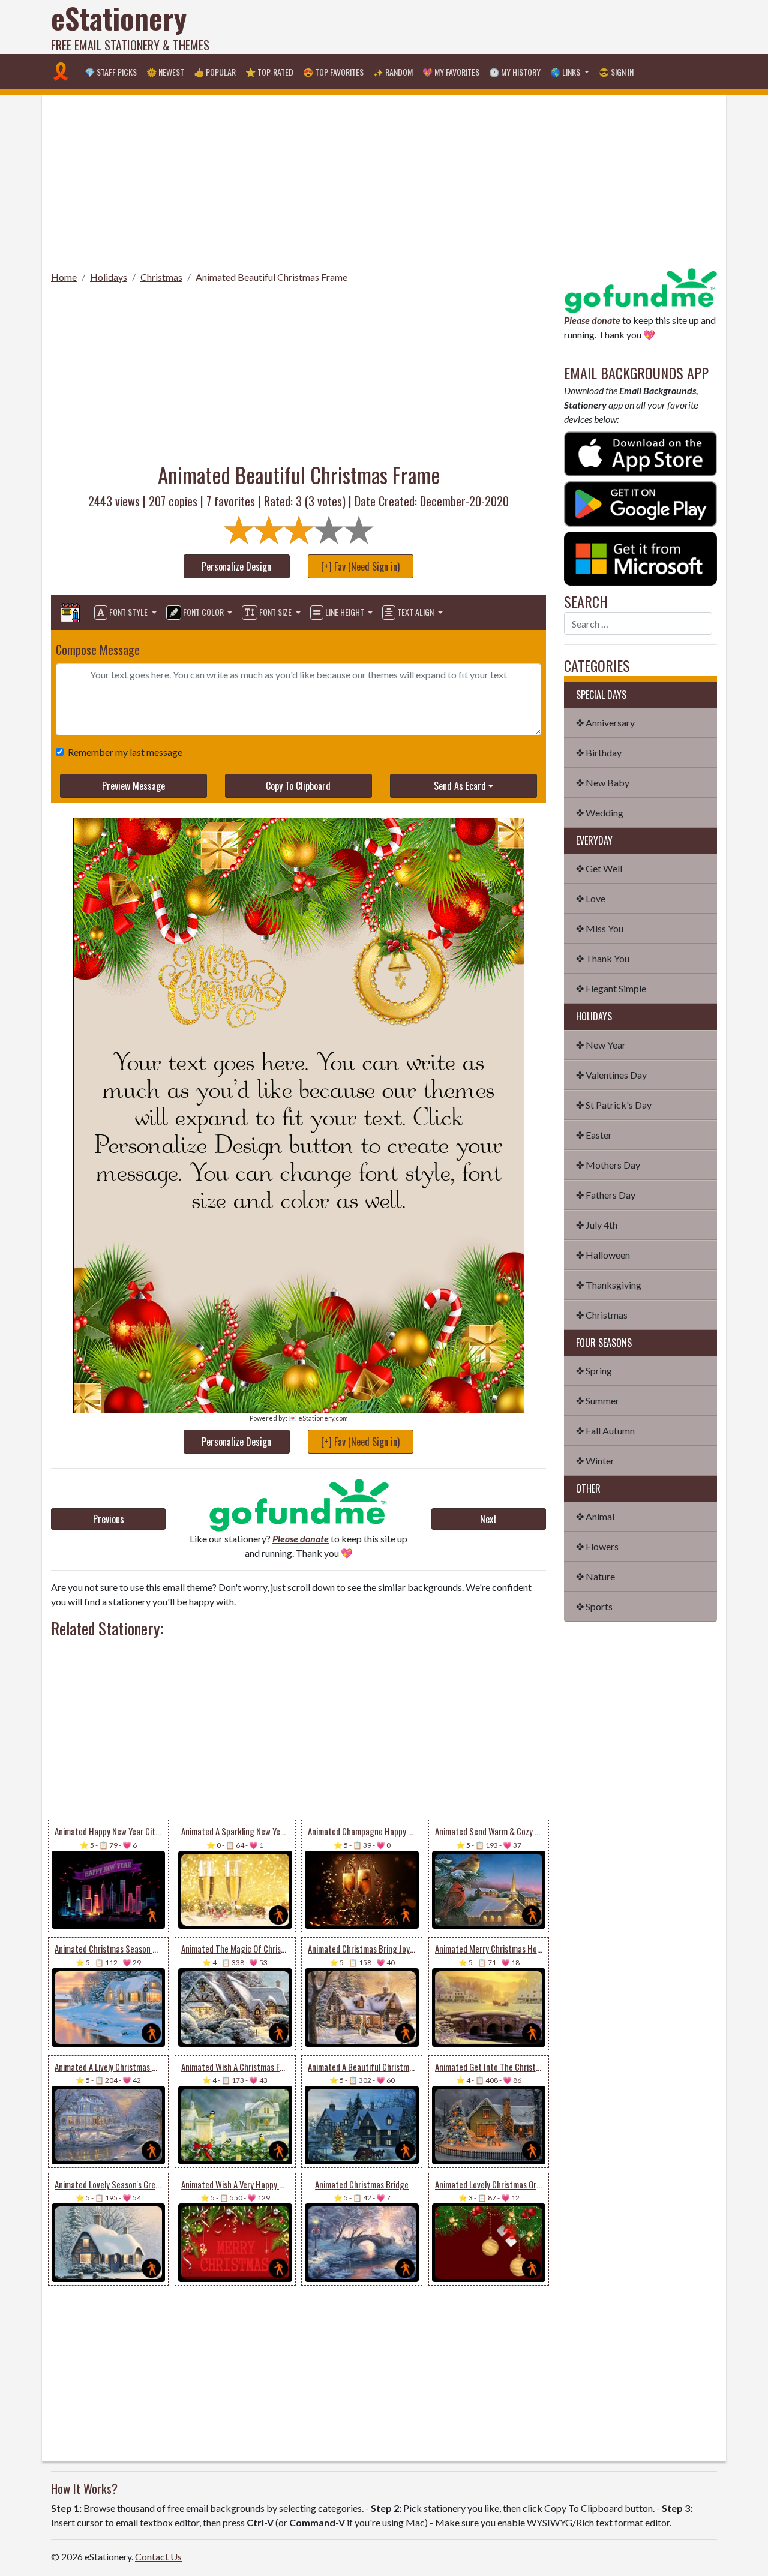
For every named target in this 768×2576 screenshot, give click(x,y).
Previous (109, 1519)
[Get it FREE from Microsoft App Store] (640, 557)
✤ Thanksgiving (609, 1285)
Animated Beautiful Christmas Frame (271, 277)
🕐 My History (515, 72)
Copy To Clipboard (298, 786)
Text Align (415, 612)
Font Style (128, 612)
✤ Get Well (599, 868)
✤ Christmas (602, 1315)
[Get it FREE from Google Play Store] (640, 502)
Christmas (161, 277)
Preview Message (133, 786)
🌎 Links (566, 72)
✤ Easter (594, 1135)
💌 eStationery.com (318, 1418)
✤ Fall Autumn (605, 1430)
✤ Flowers (597, 1546)
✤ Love (591, 898)
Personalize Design (236, 566)
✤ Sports (594, 1606)
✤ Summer (598, 1400)
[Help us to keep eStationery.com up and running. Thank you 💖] (298, 1505)
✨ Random (393, 72)
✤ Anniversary (605, 723)
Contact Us (158, 2557)
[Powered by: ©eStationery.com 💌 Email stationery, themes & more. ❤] (299, 930)
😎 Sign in (616, 72)
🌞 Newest (165, 72)
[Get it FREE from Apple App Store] (640, 453)
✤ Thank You (603, 958)
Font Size (275, 612)
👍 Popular (215, 72)
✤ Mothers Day (608, 1165)
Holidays (109, 277)
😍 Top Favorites (333, 72)
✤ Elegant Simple (611, 988)
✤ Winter (595, 1460)
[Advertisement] (499, 27)
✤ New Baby (603, 783)
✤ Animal (595, 1516)
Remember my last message (125, 752)
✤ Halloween (603, 1255)
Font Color (203, 612)
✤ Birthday (599, 753)
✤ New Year (601, 1045)
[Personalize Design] (70, 613)
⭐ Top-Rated (269, 72)
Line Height (345, 612)
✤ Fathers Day (606, 1195)
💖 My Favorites (451, 72)
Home (64, 277)
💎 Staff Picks (111, 72)
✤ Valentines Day (611, 1075)
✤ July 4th (597, 1225)
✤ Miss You (600, 928)
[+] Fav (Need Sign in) (360, 566)
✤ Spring (594, 1370)
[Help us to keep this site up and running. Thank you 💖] (640, 289)
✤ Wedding (600, 813)
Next (488, 1519)
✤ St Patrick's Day (614, 1105)
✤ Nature (595, 1576)
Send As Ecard (460, 786)
